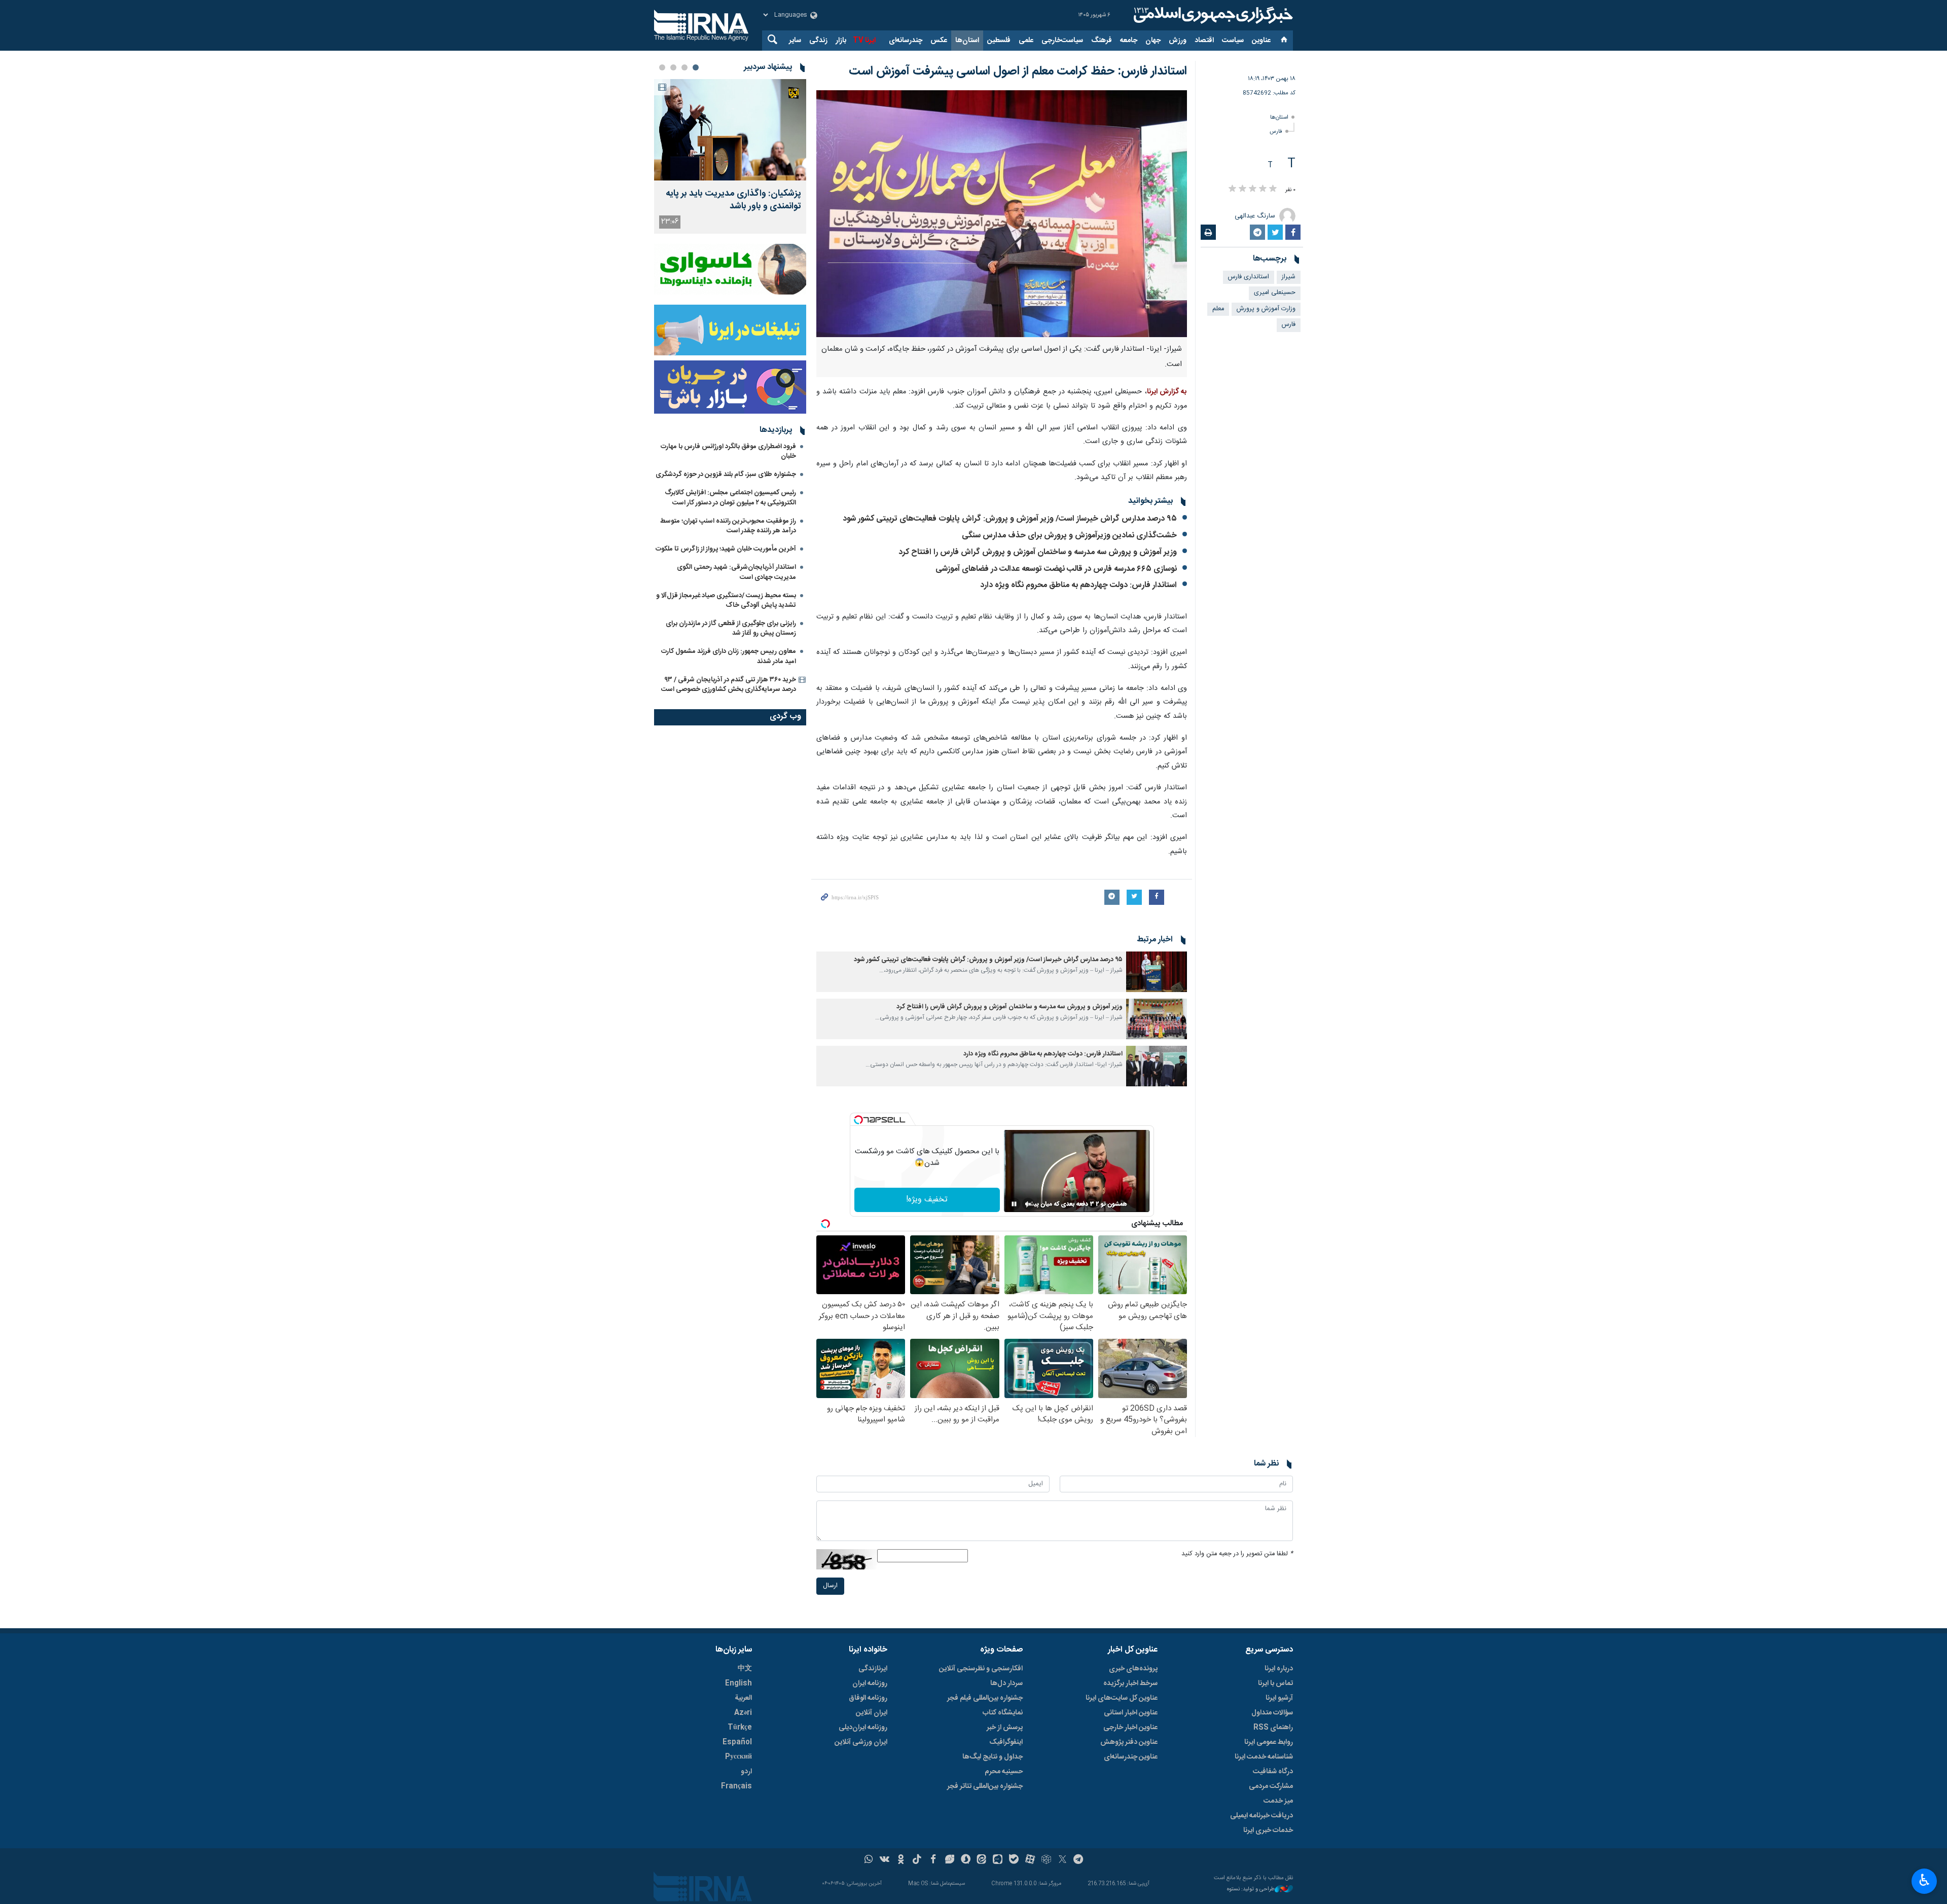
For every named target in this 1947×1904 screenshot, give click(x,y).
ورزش (1178, 41)
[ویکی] (885, 1860)
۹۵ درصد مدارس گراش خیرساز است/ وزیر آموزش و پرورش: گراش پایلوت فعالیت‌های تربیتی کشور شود (1010, 519)
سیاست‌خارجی (1062, 41)
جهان (1153, 41)
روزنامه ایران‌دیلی (863, 1728)
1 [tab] (696, 67)
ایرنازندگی (873, 1669)
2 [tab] (684, 67)
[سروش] (966, 1860)
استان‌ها (967, 41)
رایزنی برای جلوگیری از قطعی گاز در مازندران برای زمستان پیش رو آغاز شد (731, 628)
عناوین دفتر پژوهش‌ (1129, 1742)
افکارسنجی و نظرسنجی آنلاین (981, 1669)
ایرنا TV (864, 41)
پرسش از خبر (1005, 1728)
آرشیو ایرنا (1279, 1698)
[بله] (1014, 1860)
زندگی (818, 41)
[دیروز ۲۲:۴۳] (730, 130)
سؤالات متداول (1272, 1713)
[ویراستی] (949, 1860)
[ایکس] (1062, 1860)
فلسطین (999, 41)
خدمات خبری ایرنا (1268, 1830)
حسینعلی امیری (1275, 293)
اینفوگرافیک (1006, 1742)
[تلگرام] (1079, 1860)
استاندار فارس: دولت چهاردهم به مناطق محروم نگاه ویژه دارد (1078, 585)
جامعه (1129, 41)
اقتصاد (1204, 41)
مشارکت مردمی (1271, 1786)
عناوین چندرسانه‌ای (1131, 1757)
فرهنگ (1102, 41)
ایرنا (1212, 15)
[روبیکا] (1046, 1860)
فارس (1276, 132)
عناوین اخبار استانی (1131, 1713)
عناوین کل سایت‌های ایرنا (1122, 1698)
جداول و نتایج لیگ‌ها (993, 1757)
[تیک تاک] (917, 1860)
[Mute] (1028, 1204)
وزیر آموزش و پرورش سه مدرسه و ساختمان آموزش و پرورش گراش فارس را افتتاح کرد (1038, 552)
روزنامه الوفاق (868, 1698)
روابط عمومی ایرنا (1269, 1742)
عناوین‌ (1261, 41)
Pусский (738, 1757)
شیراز (1289, 277)
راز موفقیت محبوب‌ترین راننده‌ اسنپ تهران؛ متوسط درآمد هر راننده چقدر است (728, 526)
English (738, 1683)
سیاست (1233, 41)
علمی (1026, 41)
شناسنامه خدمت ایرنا (1264, 1757)
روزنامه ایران (870, 1683)
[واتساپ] (869, 1860)
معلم (1218, 309)
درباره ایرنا (1279, 1669)
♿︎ (1924, 1880)
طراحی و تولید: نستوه (1251, 1890)
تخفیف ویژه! (927, 1200)
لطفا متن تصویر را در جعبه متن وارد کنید (1237, 1554)
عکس (939, 41)
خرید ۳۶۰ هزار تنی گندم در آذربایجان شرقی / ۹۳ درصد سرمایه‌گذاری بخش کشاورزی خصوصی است (729, 685)
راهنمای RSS (1273, 1728)
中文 (745, 1669)
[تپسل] (858, 1120)
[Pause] (1014, 1204)
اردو (746, 1772)
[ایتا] (982, 1860)
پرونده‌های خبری (1133, 1669)
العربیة (743, 1698)
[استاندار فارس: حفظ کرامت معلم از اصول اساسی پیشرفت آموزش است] (1002, 214)
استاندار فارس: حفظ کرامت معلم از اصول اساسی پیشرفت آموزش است (1018, 71)
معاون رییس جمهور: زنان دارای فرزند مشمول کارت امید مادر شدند (729, 656)
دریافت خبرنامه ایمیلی (1261, 1816)
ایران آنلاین (872, 1713)
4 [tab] (662, 67)
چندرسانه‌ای (906, 41)
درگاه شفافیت (1273, 1772)
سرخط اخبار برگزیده (1130, 1683)
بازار (841, 41)
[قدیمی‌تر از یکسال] (1157, 972)
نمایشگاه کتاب (1003, 1713)
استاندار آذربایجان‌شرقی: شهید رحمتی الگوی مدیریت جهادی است (736, 572)
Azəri (743, 1713)
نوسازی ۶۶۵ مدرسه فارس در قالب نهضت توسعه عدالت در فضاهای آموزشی (1056, 569)
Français (736, 1786)
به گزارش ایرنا (1167, 392)
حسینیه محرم (1004, 1772)
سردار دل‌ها (1006, 1683)
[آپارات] (1030, 1860)
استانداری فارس (1249, 277)
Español (737, 1742)
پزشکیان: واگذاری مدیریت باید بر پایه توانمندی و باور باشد (733, 200)
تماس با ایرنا (1275, 1683)
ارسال (830, 1586)
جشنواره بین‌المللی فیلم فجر (985, 1698)
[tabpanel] (730, 156)
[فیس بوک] (933, 1860)
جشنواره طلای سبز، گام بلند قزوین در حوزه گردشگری (726, 474)
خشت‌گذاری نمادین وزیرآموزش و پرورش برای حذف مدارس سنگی (1069, 536)
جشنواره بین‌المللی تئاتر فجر (985, 1786)
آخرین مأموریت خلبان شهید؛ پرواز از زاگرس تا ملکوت (726, 549)
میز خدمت (1278, 1801)
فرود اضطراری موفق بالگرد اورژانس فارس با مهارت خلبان (728, 451)
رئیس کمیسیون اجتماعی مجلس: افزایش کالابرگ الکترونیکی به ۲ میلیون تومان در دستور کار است (730, 498)
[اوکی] (901, 1860)
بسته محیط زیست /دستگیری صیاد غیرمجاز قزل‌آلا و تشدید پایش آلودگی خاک (726, 600)
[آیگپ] (998, 1860)
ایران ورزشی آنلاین (861, 1742)
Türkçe (740, 1728)
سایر (795, 41)
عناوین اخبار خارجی (1130, 1728)
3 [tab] (673, 67)
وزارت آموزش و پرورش (1266, 309)
